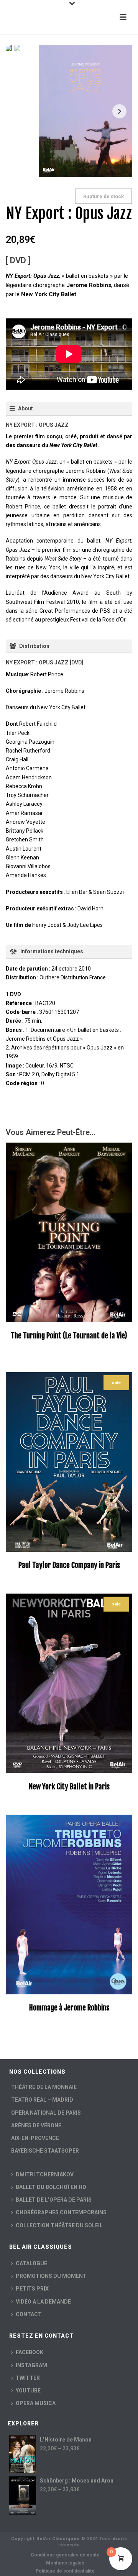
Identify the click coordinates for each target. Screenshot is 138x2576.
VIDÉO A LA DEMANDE (43, 2302)
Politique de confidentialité (65, 2571)
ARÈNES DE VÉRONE (36, 2125)
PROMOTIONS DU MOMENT (51, 2276)
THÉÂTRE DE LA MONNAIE (44, 2087)
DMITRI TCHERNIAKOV (45, 2174)
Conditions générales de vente (65, 2555)
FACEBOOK (30, 2352)
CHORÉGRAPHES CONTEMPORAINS (61, 2212)
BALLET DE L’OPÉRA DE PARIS (54, 2200)
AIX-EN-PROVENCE (35, 2138)
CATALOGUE (31, 2263)
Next (119, 111)
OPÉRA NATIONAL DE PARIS (46, 2113)
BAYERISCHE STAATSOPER (45, 2151)
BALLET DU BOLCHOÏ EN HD (51, 2187)
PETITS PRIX (32, 2289)
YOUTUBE (28, 2391)
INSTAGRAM (31, 2365)
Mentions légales (65, 2563)
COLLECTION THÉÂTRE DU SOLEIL (59, 2225)
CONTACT (29, 2314)
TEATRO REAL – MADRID (42, 2100)
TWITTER (28, 2378)
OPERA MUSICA (36, 2403)
